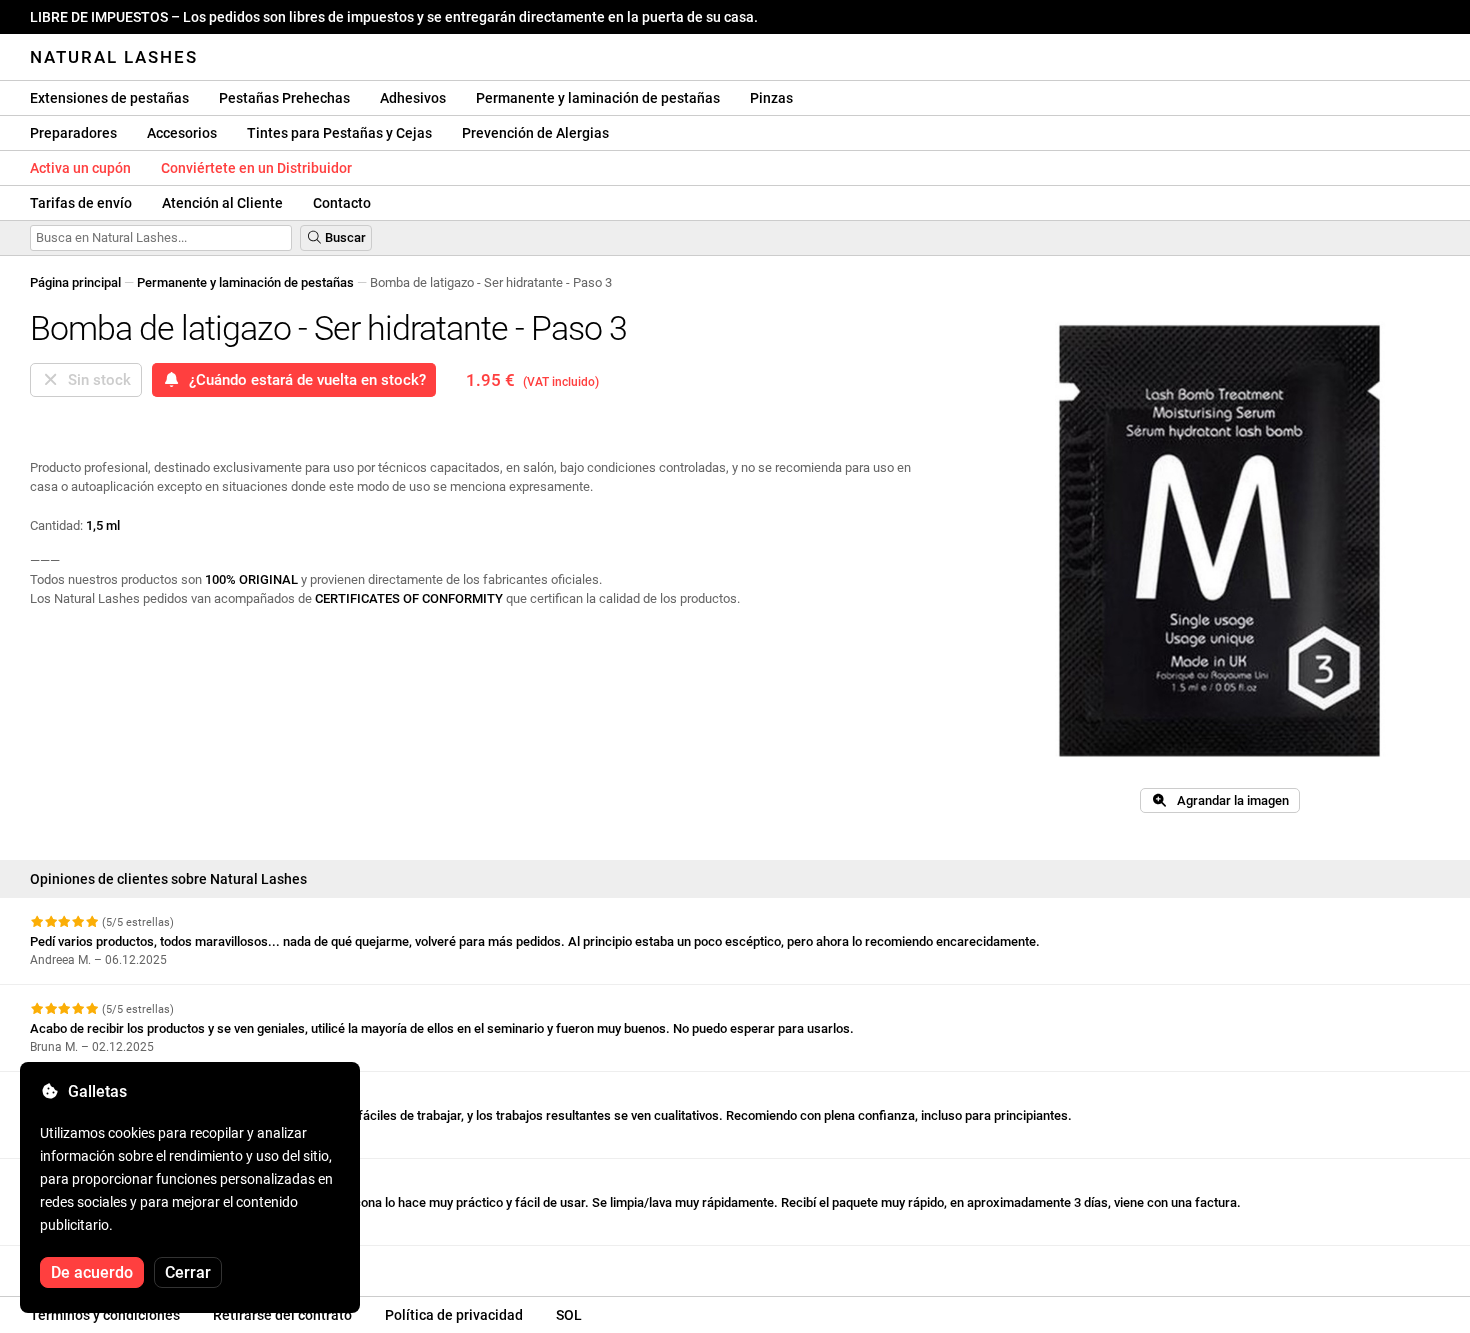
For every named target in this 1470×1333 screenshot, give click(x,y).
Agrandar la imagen (1228, 800)
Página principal (75, 282)
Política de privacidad (454, 1315)
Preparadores (73, 133)
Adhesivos (413, 98)
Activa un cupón (80, 168)
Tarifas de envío (81, 203)
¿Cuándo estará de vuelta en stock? (303, 380)
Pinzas (771, 98)
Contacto (342, 203)
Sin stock (95, 380)
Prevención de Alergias (535, 133)
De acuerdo (92, 1272)
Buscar (344, 237)
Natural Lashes (114, 57)
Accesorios (182, 133)
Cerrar (188, 1272)
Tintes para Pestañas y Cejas (339, 133)
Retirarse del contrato (282, 1315)
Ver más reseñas (82, 1263)
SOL (569, 1315)
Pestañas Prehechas (284, 98)
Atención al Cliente (222, 203)
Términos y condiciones (105, 1315)
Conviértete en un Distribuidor (256, 168)
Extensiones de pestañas (109, 98)
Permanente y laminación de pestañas (598, 98)
